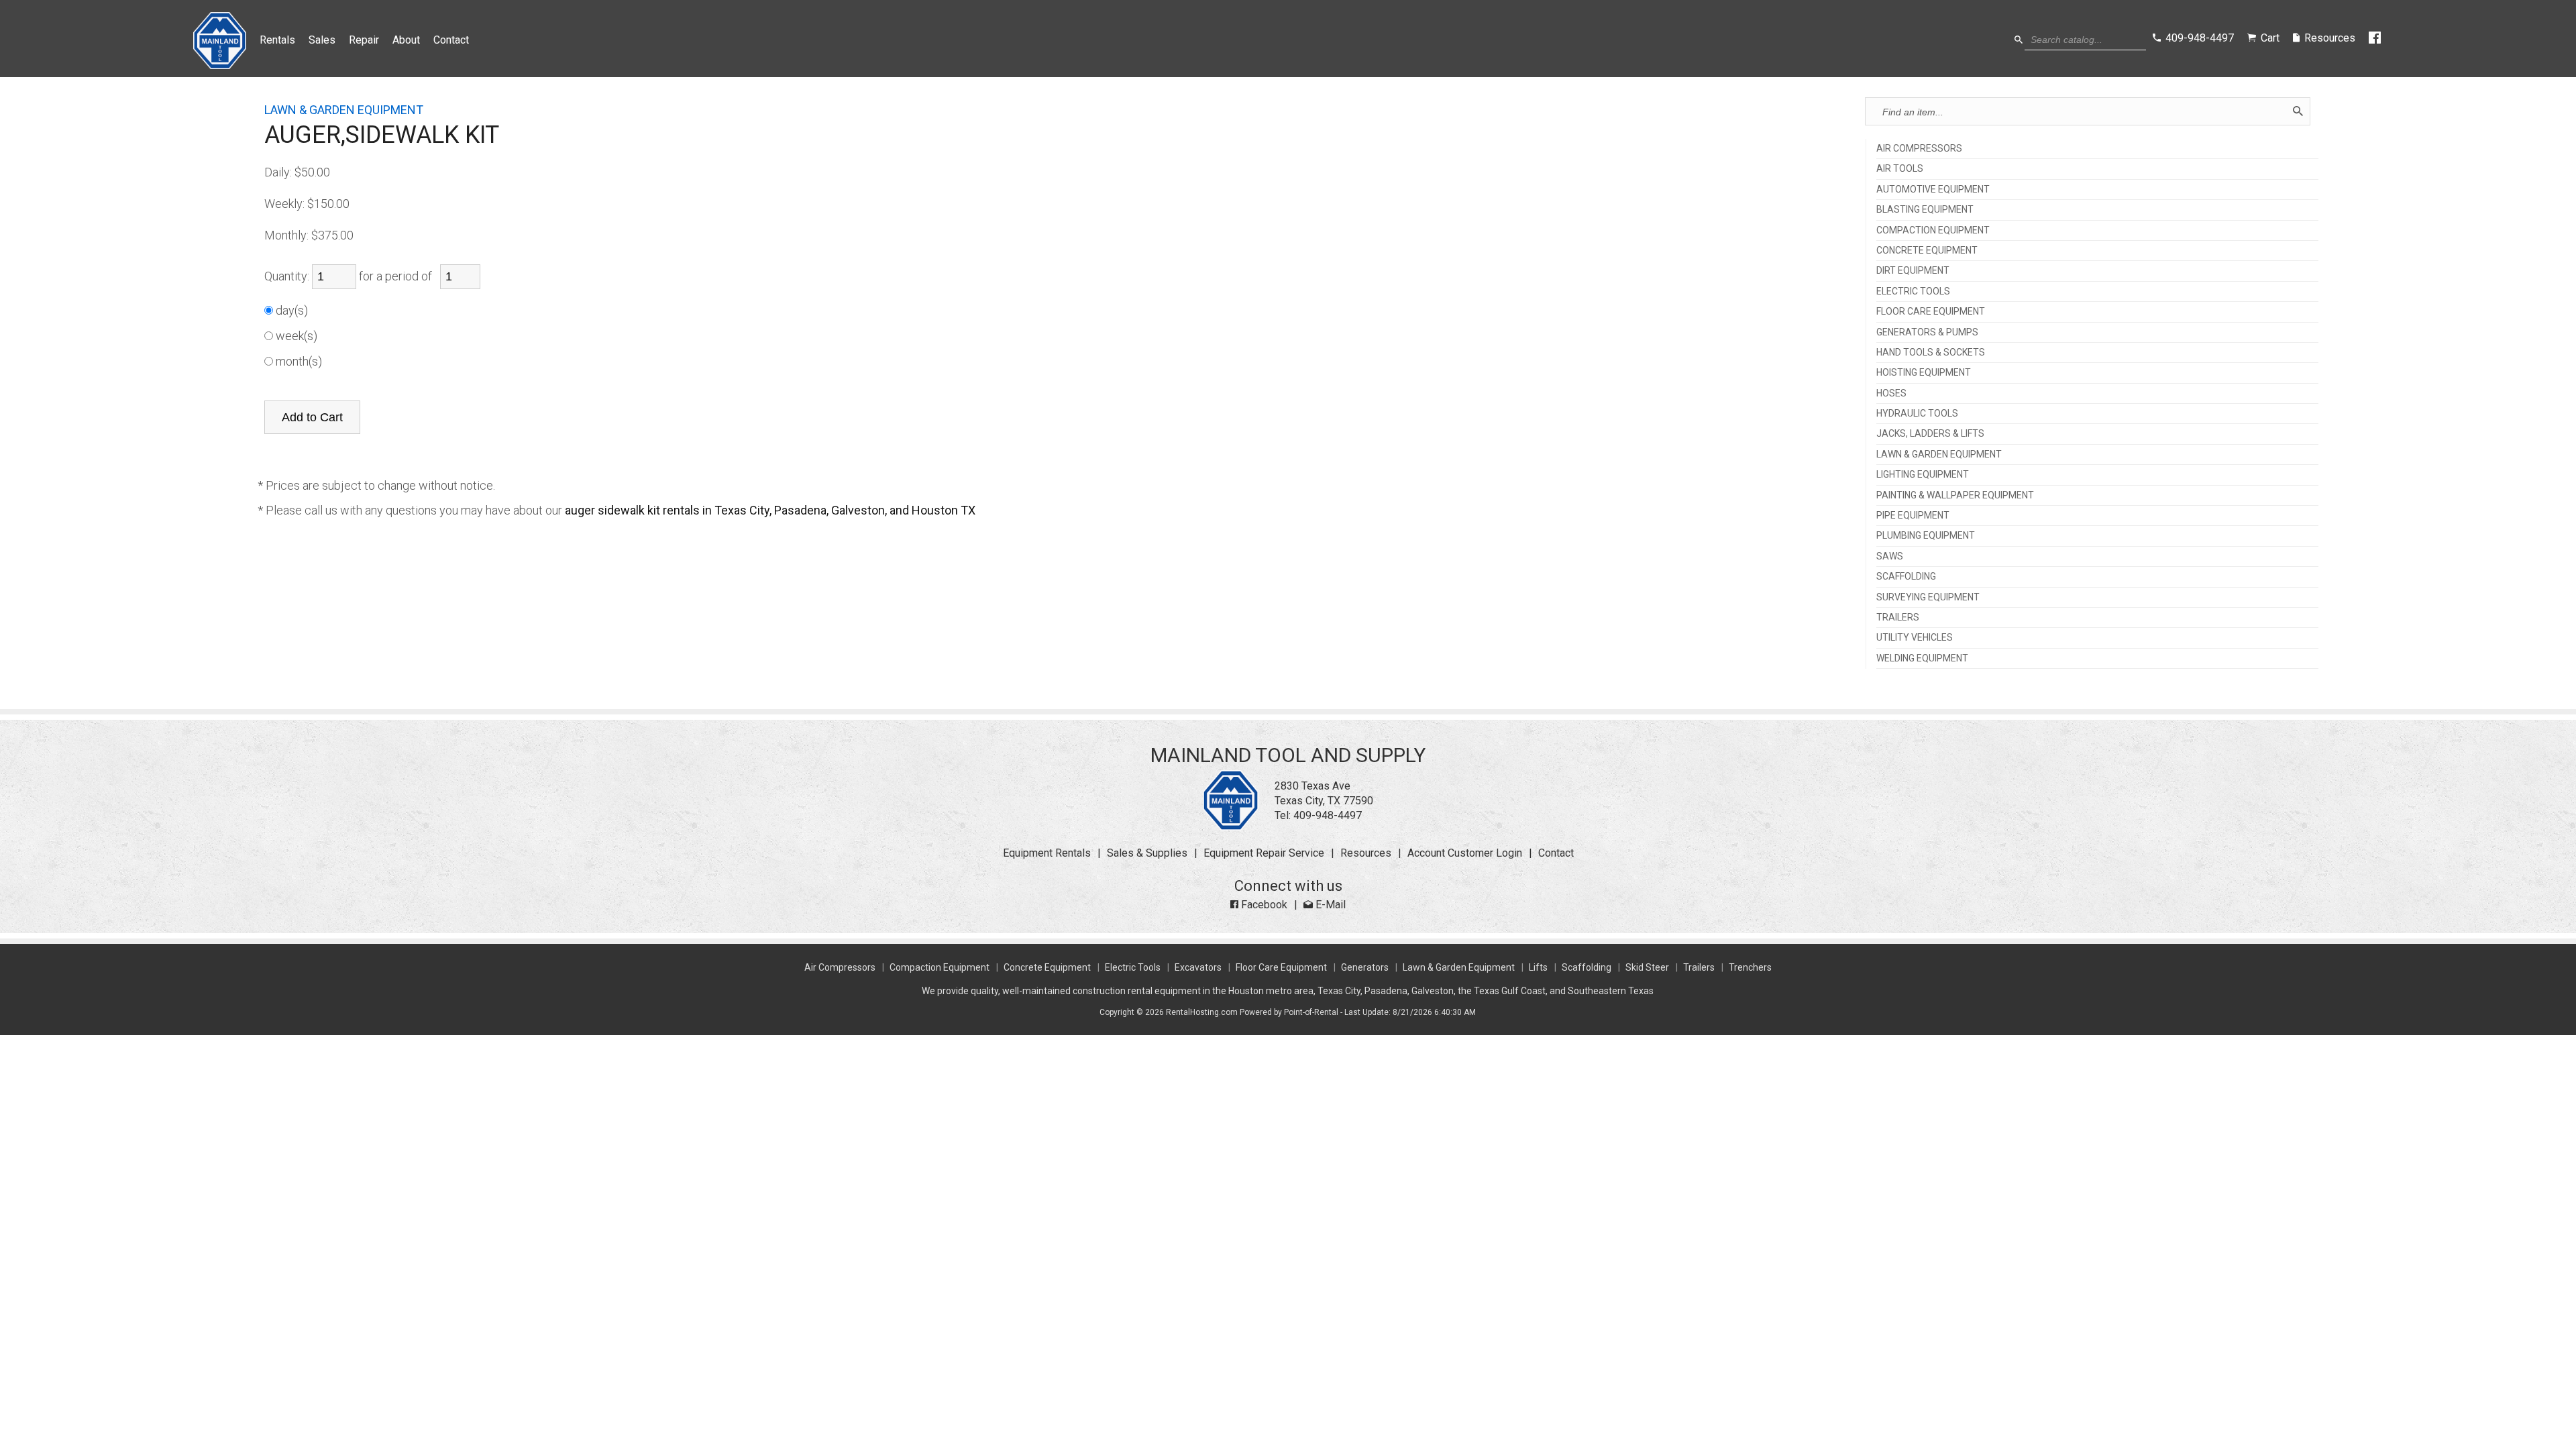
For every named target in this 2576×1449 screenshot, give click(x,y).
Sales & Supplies (1147, 853)
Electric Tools (1133, 967)
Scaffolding (1587, 967)
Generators (1365, 967)
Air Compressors (840, 967)
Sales (322, 40)
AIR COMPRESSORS (1919, 149)
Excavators (1198, 967)
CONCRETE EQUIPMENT (1927, 251)
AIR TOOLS (1900, 169)
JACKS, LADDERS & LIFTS (1930, 434)
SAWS (1890, 556)
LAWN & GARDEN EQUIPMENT (1939, 454)
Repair (364, 40)
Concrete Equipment (1047, 967)
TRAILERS (1898, 618)
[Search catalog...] (2019, 40)
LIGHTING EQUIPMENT (1923, 475)
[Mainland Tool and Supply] (1231, 827)
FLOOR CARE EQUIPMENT (1931, 312)
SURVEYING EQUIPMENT (1928, 597)
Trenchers (1750, 967)
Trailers (1699, 967)
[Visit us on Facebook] (2376, 38)
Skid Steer (1647, 967)
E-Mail (1329, 905)
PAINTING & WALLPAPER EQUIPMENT (1955, 495)
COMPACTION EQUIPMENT (1933, 230)
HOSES (1891, 393)
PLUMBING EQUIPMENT (1926, 536)
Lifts (1538, 967)
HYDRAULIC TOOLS (1917, 414)
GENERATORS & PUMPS (1927, 332)
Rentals (277, 40)
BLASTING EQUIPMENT (1925, 210)
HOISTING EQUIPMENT (1924, 373)
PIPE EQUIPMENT (1913, 516)
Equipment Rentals (1047, 853)
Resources (1366, 853)
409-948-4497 (1328, 815)
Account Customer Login (1465, 853)
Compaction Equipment (940, 967)
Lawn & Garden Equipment (1459, 967)
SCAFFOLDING (1906, 577)
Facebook (1263, 905)
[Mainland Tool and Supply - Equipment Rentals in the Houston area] (220, 65)
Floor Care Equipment (1281, 967)
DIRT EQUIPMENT (1913, 271)
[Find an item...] (2298, 111)
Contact (451, 40)
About (406, 40)
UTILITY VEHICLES (1915, 638)
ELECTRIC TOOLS (1913, 291)
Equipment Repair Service (1264, 853)
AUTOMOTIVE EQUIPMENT (1933, 190)
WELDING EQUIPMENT (1922, 658)
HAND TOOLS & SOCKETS (1931, 353)
